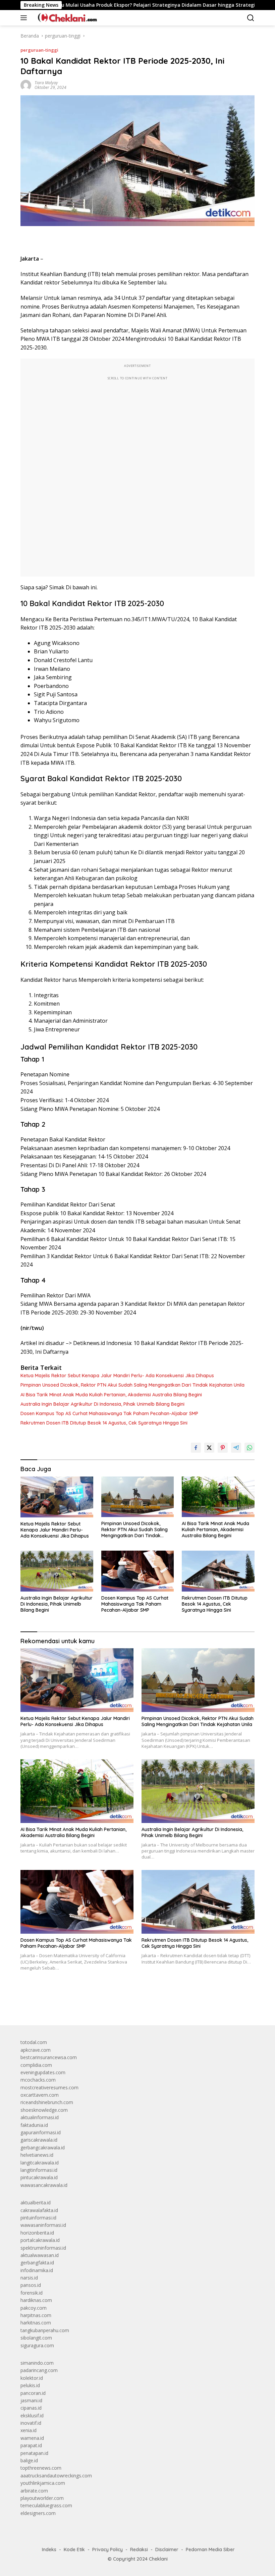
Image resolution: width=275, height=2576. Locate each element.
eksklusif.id (32, 2416)
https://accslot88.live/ (43, 2005)
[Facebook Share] (196, 1448)
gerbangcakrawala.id (43, 2148)
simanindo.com (37, 2363)
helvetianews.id (37, 2155)
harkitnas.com (36, 2323)
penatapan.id (34, 2453)
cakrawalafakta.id (39, 2210)
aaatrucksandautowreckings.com (56, 2476)
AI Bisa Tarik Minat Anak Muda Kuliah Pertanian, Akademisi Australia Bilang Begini (111, 1395)
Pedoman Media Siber (210, 2550)
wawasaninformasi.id (43, 2225)
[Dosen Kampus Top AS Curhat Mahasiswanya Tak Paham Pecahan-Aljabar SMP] (138, 1571)
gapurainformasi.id (41, 2132)
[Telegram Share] (236, 1448)
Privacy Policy (107, 2550)
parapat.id (31, 2445)
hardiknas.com (36, 2300)
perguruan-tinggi (39, 50)
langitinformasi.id (39, 2170)
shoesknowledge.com (44, 2110)
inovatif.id (31, 2423)
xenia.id (29, 2430)
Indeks (49, 2550)
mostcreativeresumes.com (49, 2087)
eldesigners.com (38, 2513)
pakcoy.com (34, 2308)
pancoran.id (33, 2393)
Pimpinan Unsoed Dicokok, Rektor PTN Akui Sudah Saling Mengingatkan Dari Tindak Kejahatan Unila (132, 1385)
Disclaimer (167, 2550)
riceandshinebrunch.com (47, 2102)
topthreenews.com (41, 2468)
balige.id (29, 2460)
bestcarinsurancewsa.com (49, 2057)
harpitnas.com (36, 2315)
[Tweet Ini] (209, 1448)
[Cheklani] (65, 18)
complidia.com (36, 2065)
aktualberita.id (36, 2203)
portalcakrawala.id (40, 2240)
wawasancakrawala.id (44, 2185)
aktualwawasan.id (40, 2255)
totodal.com (34, 2042)
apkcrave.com (36, 2050)
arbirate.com (34, 2491)
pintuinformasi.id (38, 2218)
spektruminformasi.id (43, 2248)
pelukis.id (30, 2385)
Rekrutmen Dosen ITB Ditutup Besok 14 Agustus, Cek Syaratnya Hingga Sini (104, 1423)
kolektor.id (32, 2378)
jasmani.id (31, 2400)
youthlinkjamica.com (43, 2483)
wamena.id (32, 2438)
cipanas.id (31, 2408)
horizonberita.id (37, 2233)
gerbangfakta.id (37, 2263)
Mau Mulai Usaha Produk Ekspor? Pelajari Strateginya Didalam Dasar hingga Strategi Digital (115, 5)
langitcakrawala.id (40, 2163)
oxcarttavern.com (40, 2095)
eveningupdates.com (43, 2072)
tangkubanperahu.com (45, 2330)
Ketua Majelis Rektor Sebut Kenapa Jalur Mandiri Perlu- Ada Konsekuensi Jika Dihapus (117, 1376)
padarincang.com (39, 2370)
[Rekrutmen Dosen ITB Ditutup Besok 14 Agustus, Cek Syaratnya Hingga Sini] (218, 1571)
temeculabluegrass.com (46, 2505)
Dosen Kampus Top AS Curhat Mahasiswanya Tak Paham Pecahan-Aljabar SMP (109, 1413)
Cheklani (158, 2559)
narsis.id (29, 2278)
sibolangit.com (36, 2338)
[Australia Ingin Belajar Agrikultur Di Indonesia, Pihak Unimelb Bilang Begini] (57, 1571)
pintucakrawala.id (39, 2177)
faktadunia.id (34, 2125)
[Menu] (25, 18)
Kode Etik (74, 2550)
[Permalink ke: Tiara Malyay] (26, 85)
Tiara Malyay (46, 83)
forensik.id (32, 2293)
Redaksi (139, 2550)
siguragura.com (37, 2345)
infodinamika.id (37, 2270)
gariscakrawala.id (39, 2140)
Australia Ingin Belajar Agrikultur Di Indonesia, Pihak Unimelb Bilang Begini (102, 1404)
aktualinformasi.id (40, 2117)
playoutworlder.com (42, 2498)
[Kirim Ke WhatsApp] (250, 1448)
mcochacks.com (38, 2080)
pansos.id (31, 2285)
